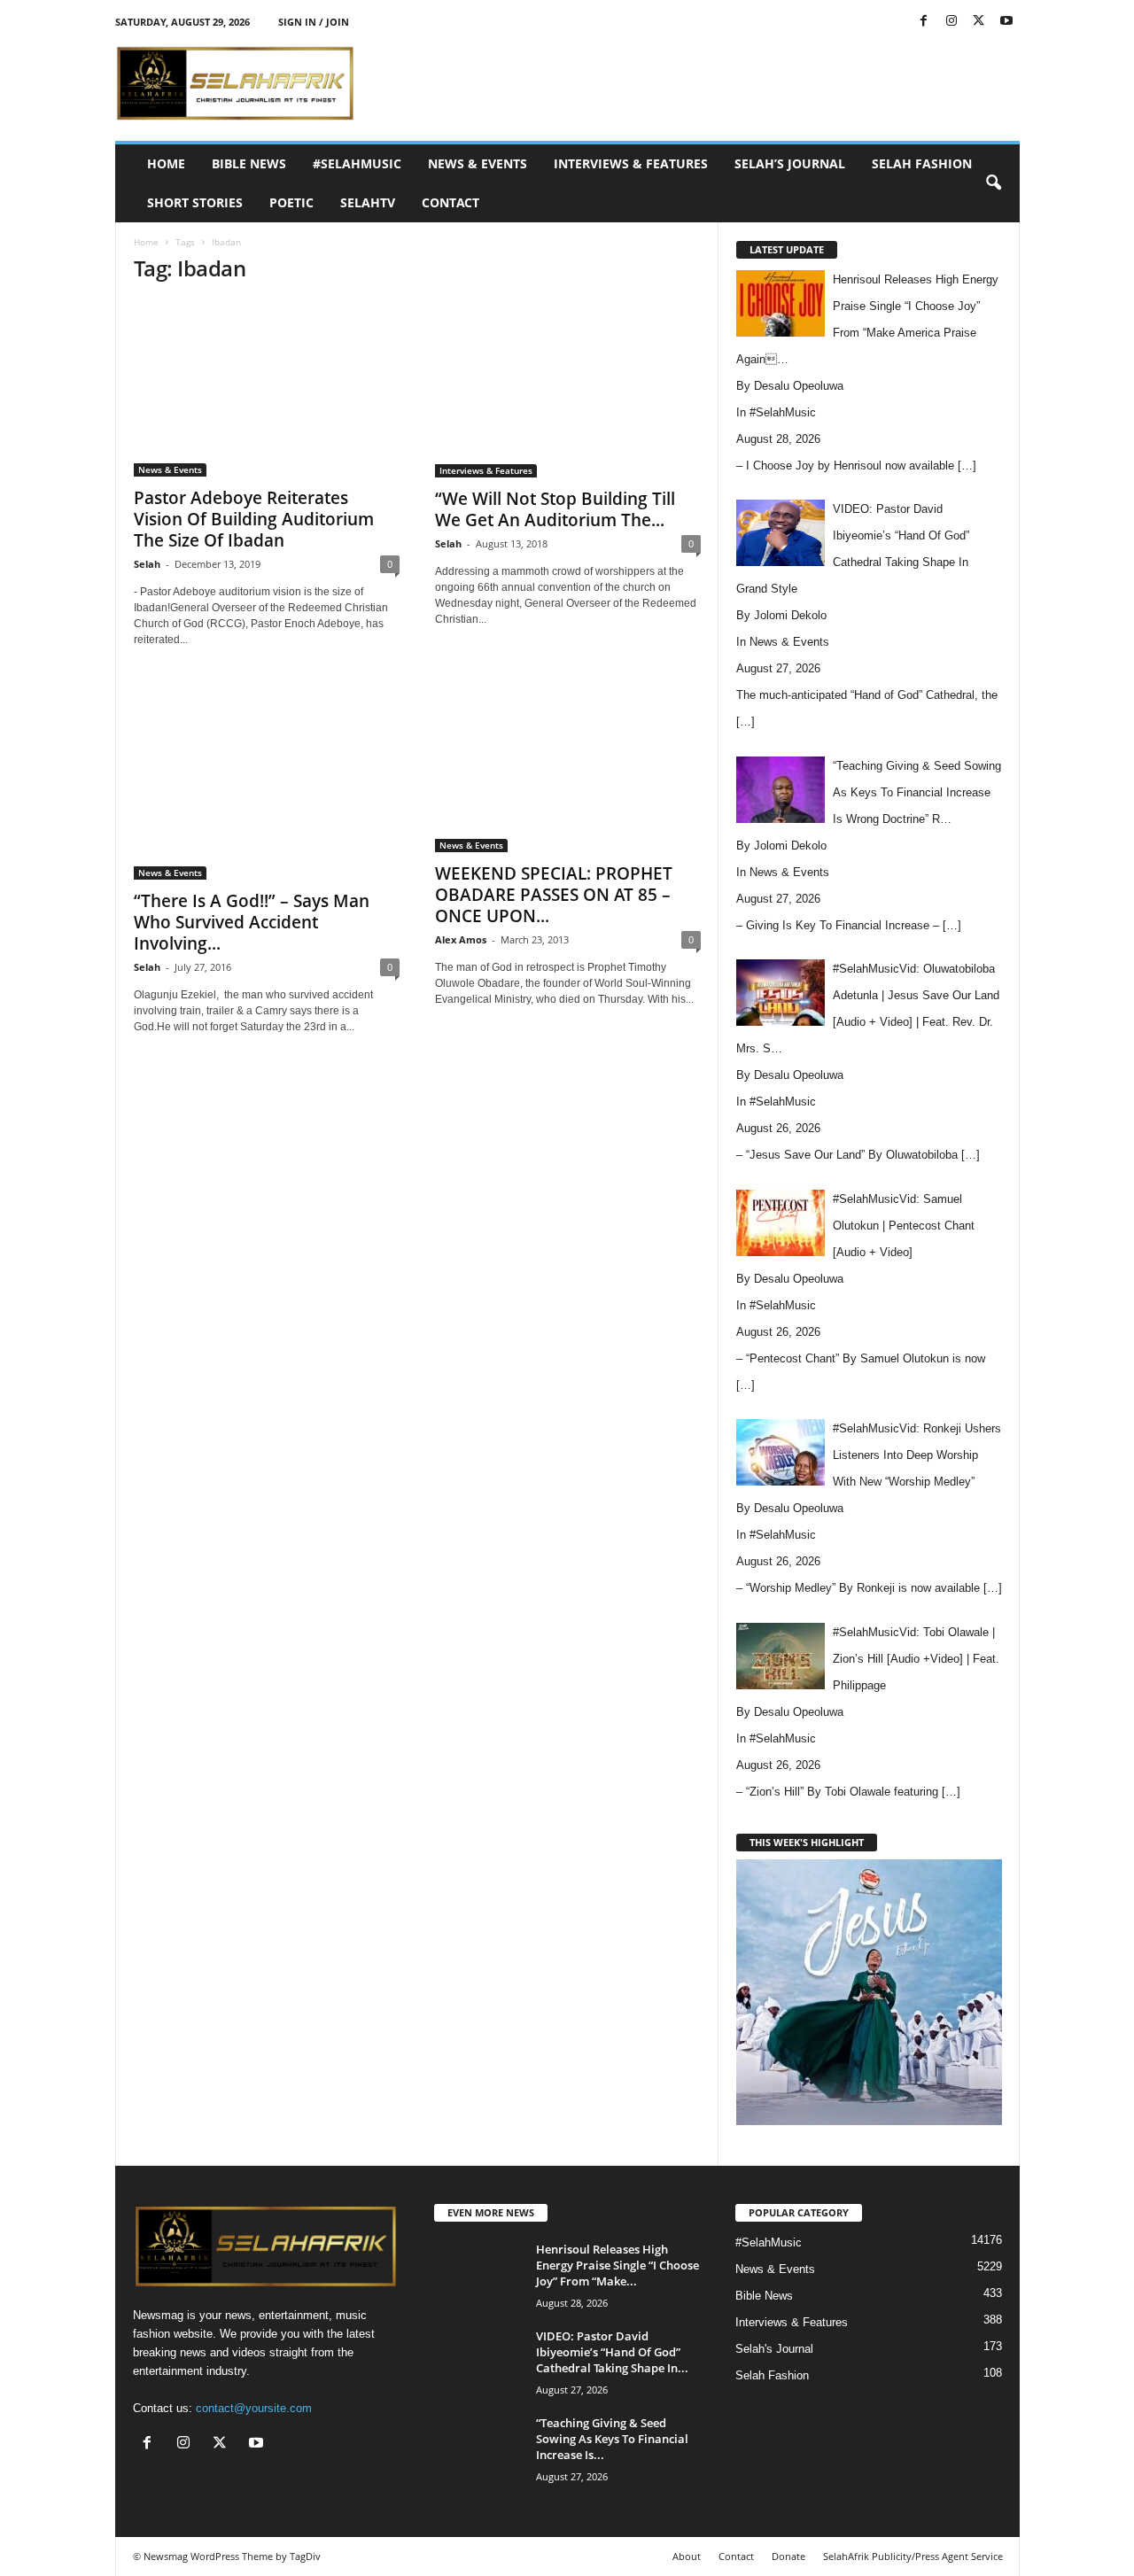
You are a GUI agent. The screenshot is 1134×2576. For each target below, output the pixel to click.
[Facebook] (924, 22)
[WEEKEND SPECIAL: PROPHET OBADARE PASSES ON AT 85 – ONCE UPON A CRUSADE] (568, 766)
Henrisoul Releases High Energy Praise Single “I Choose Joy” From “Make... (617, 2265)
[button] (993, 183)
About (687, 2556)
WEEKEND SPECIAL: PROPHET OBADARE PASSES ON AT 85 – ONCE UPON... (554, 895)
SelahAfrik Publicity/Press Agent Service (913, 2556)
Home (166, 163)
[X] (979, 22)
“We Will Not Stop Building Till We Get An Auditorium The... (555, 509)
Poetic (291, 202)
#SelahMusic (357, 163)
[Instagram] (951, 22)
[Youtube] (1006, 22)
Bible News (249, 163)
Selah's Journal (774, 2349)
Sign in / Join (314, 22)
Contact (450, 202)
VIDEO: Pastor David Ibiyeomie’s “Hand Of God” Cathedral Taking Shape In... (612, 2352)
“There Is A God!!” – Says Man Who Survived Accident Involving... (252, 922)
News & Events (478, 163)
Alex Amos (461, 939)
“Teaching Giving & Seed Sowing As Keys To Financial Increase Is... (612, 2439)
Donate (788, 2556)
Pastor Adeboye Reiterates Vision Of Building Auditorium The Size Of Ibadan (254, 519)
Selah (147, 564)
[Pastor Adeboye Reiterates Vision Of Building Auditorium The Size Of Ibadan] (267, 388)
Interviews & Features (631, 163)
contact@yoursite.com (254, 2408)
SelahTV (368, 202)
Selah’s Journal (790, 163)
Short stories (195, 202)
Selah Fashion (922, 163)
